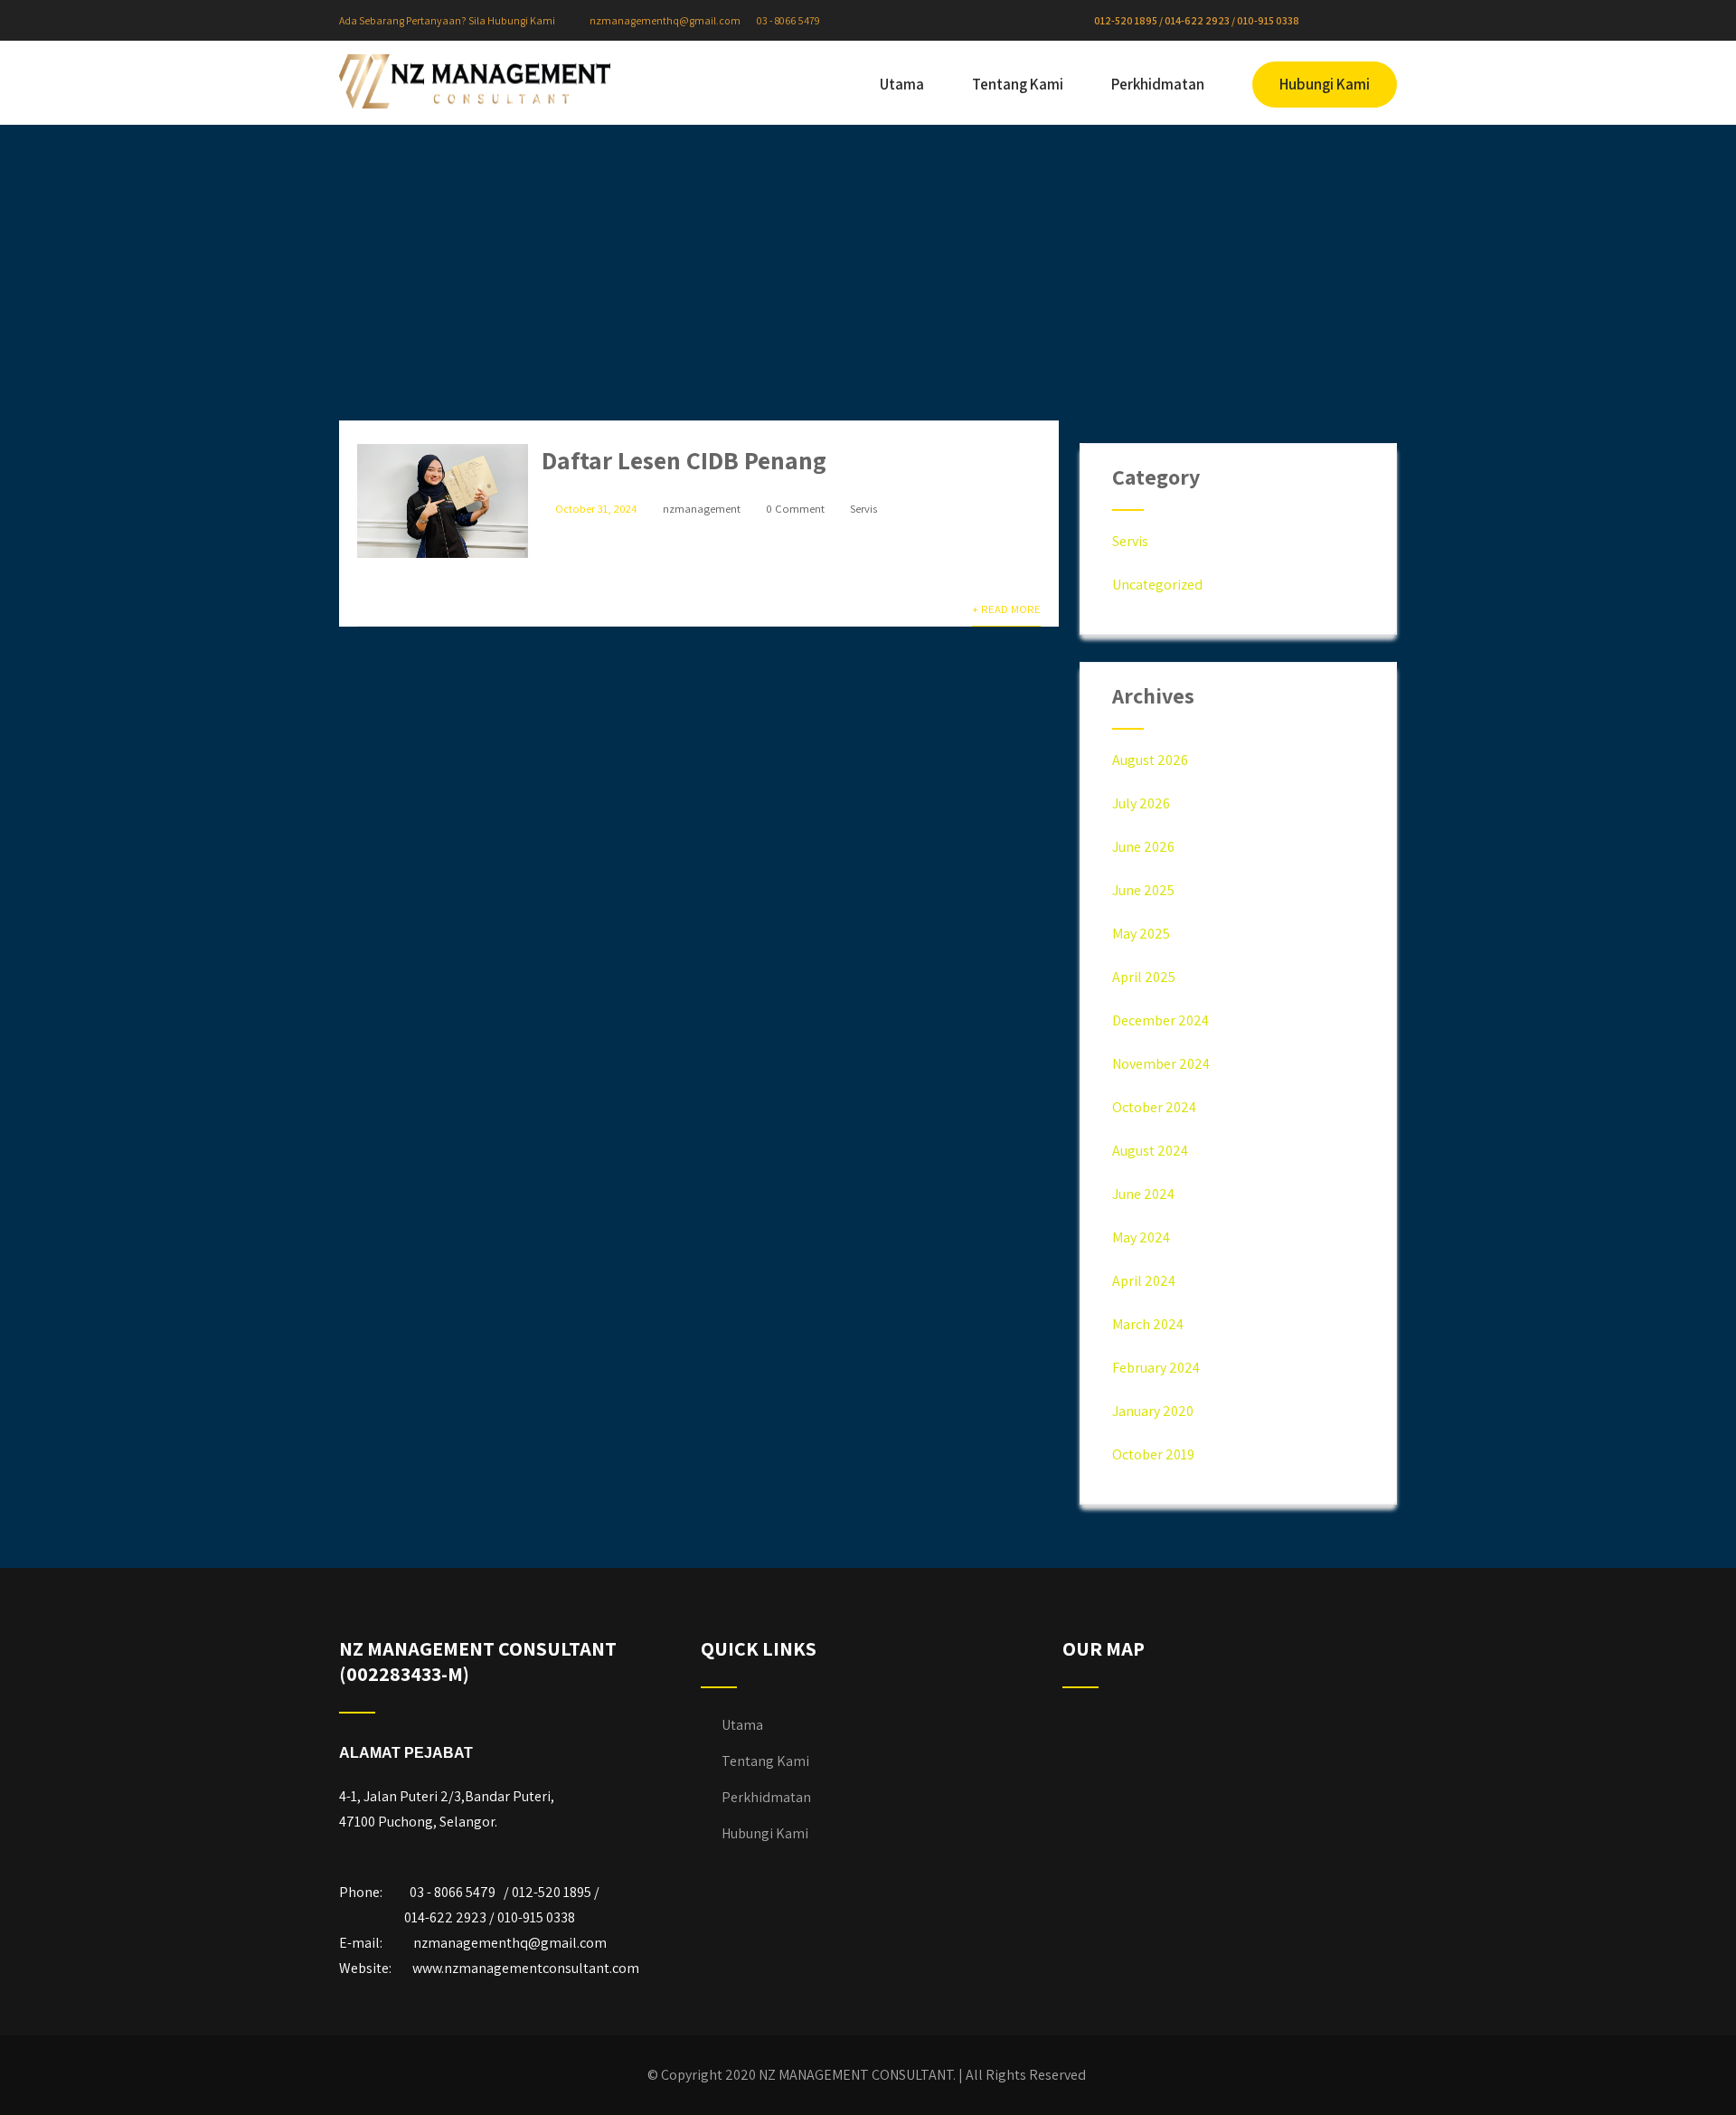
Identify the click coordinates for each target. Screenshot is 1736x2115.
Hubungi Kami (1325, 84)
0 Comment (795, 509)
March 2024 (1148, 1324)
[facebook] (1340, 21)
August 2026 (1150, 760)
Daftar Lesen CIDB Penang (684, 460)
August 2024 (1150, 1151)
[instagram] (1354, 21)
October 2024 (1154, 1107)
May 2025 (1141, 934)
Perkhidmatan (1158, 84)
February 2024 (1156, 1368)
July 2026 (1141, 803)
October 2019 (1153, 1454)
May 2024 (1141, 1237)
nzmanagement (702, 509)
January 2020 (1153, 1411)
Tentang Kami (1018, 84)
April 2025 (1144, 977)
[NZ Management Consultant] (475, 81)
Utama (902, 84)
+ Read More (1006, 609)
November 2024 (1161, 1064)
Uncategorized (1157, 585)
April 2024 (1144, 1281)
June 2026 (1143, 847)
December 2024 (1160, 1020)
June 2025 (1143, 890)
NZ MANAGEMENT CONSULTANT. (857, 2075)
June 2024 (1143, 1194)
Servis (863, 509)
